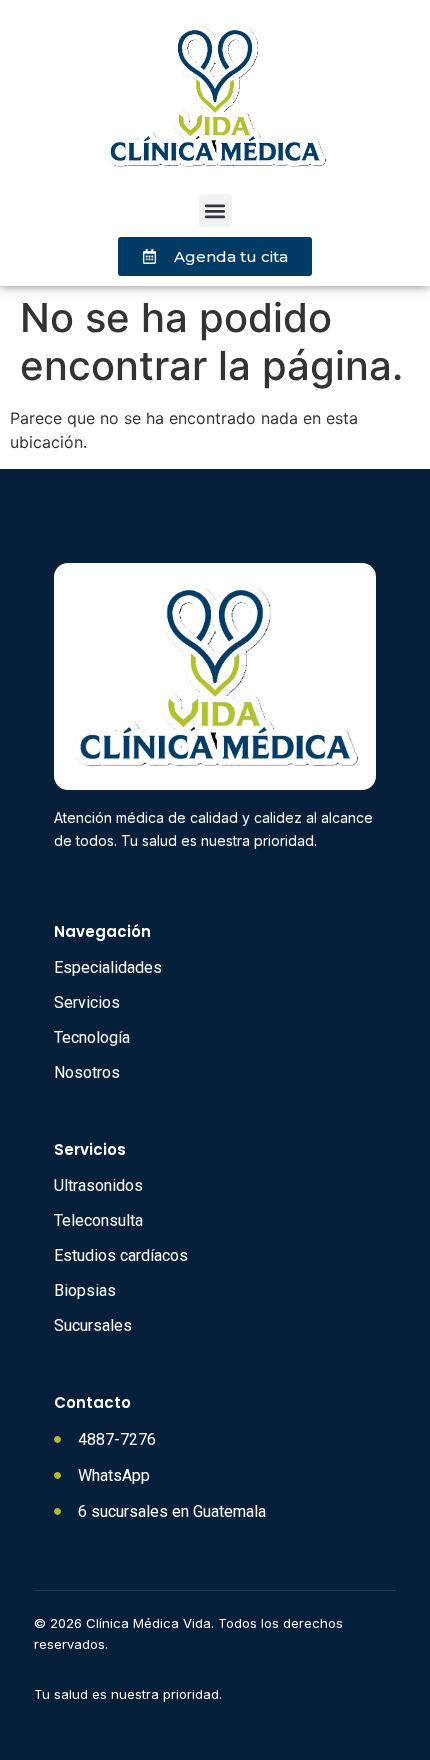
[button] (215, 210)
